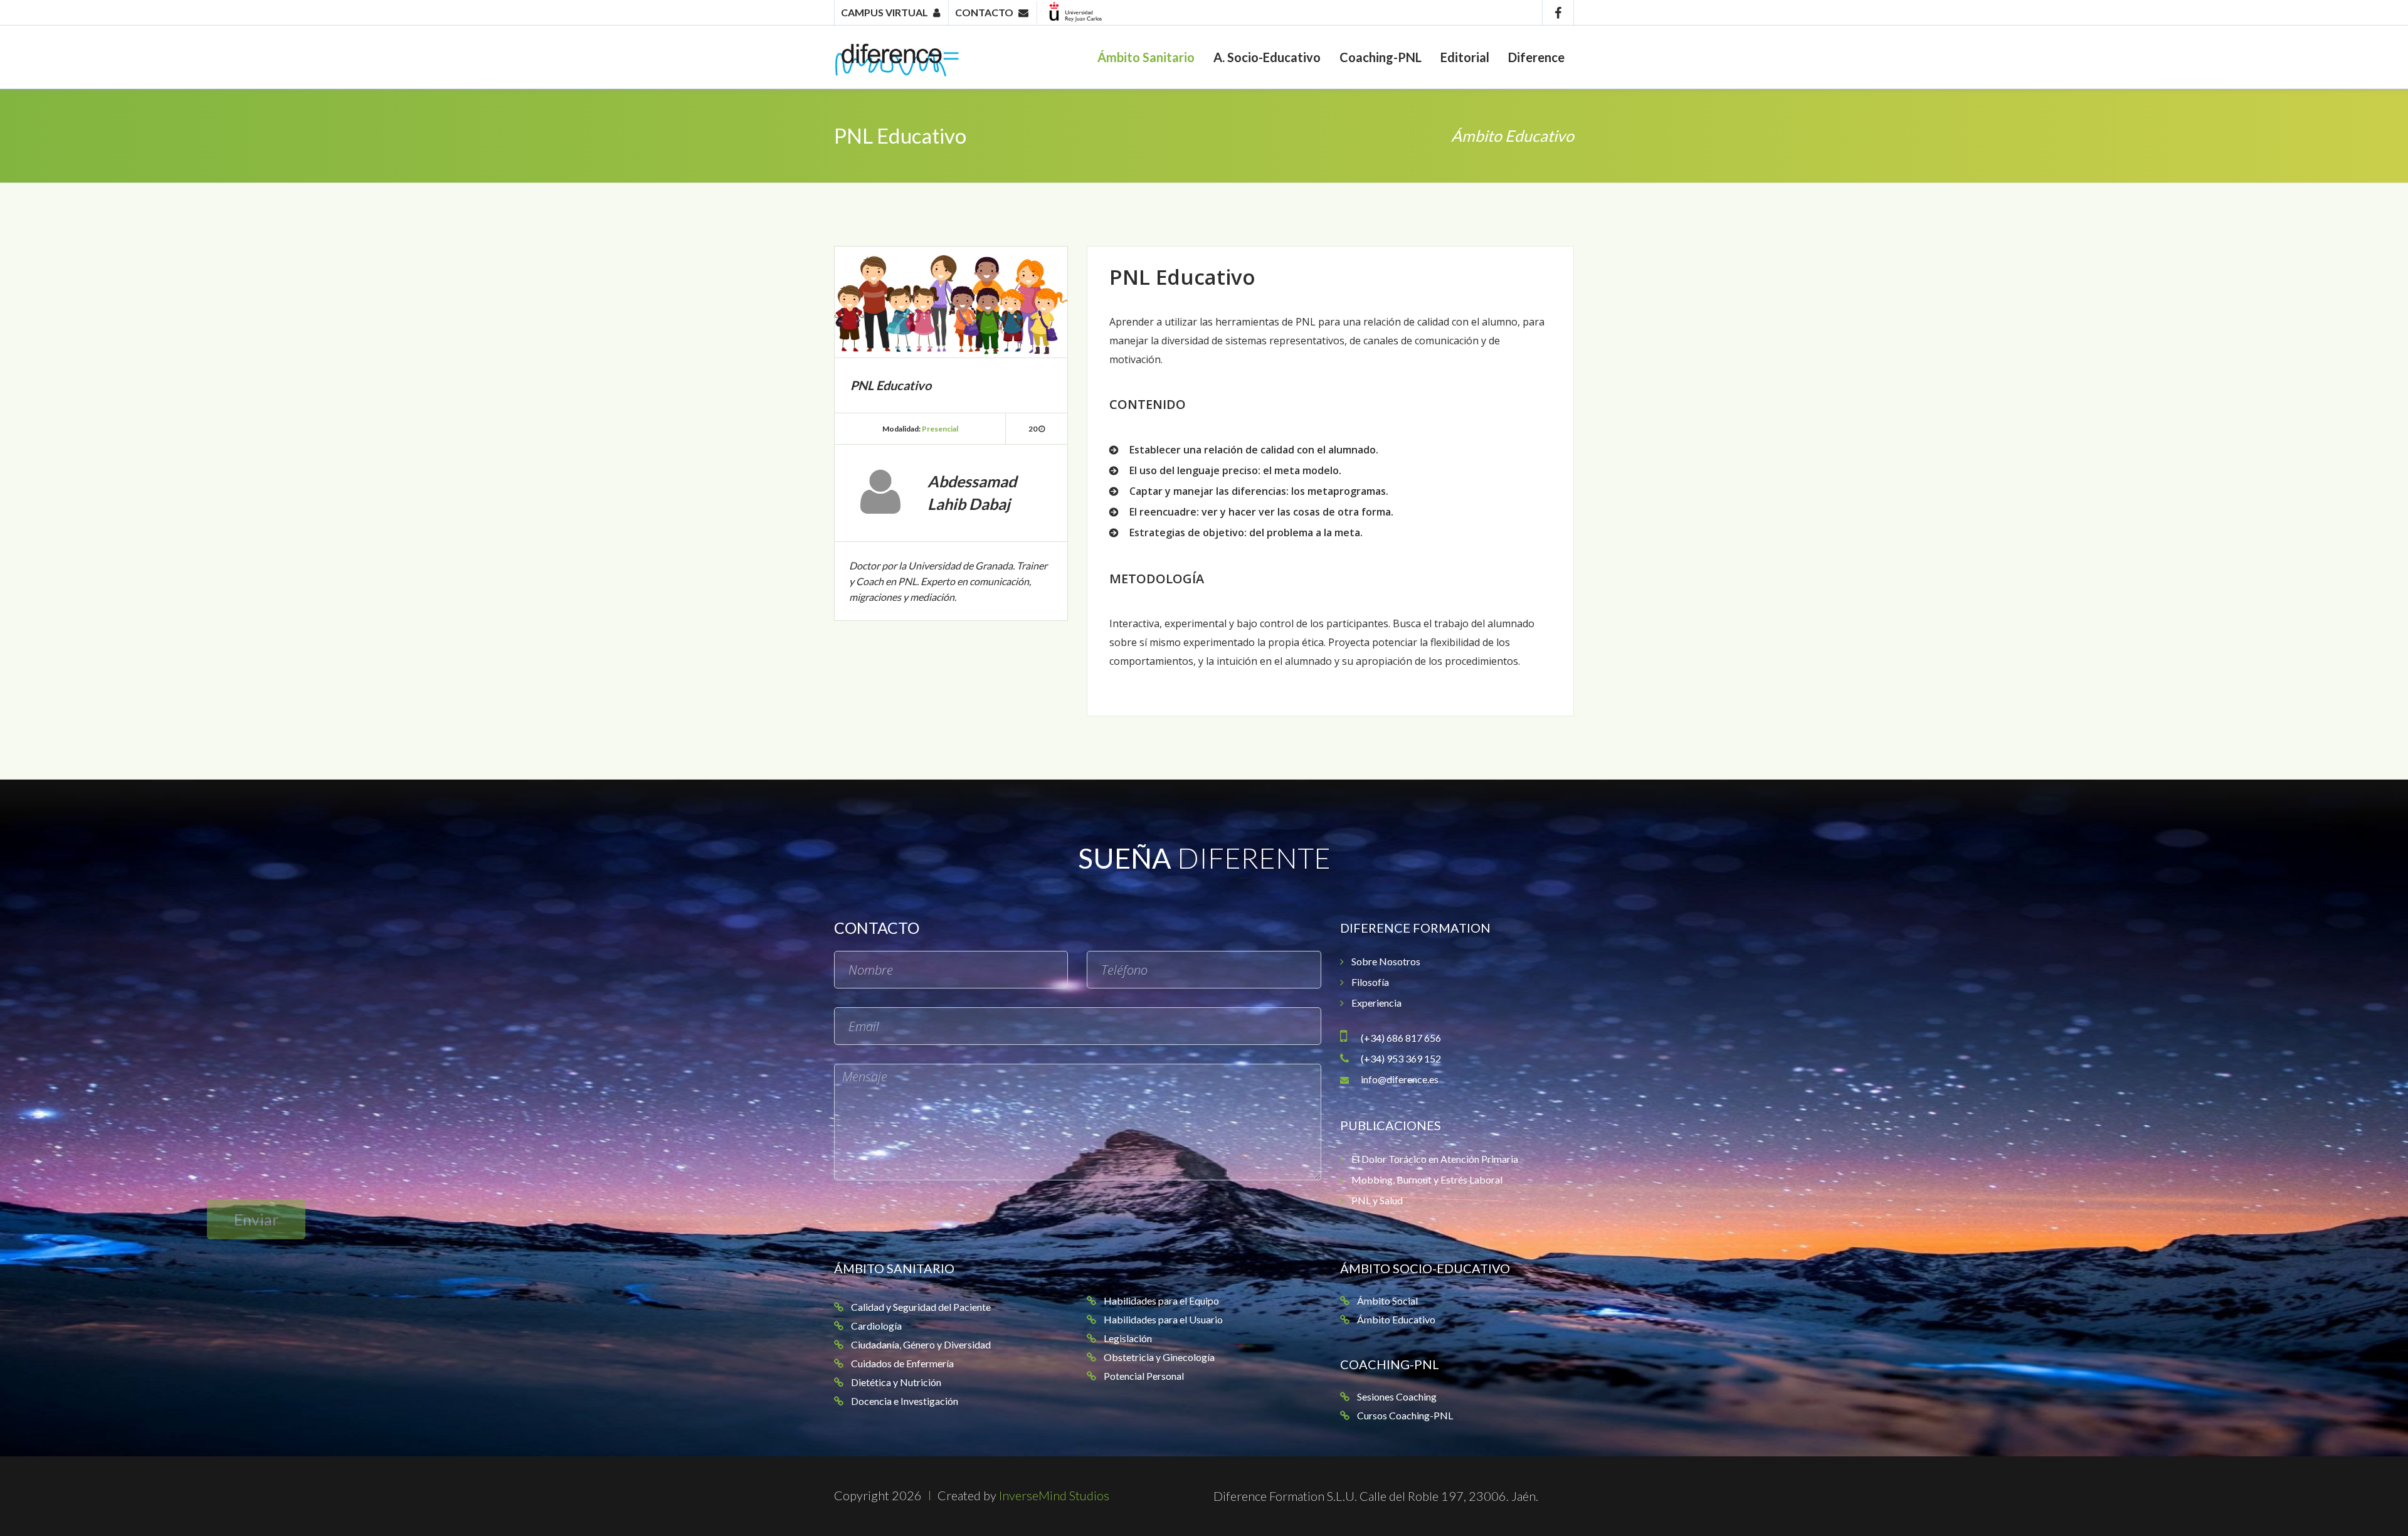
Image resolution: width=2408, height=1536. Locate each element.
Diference (1536, 57)
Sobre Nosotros (1386, 961)
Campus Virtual (885, 12)
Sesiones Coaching (1397, 1396)
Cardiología (876, 1326)
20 (1033, 429)
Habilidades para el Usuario (1163, 1319)
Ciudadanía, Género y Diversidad (921, 1344)
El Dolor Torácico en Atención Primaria (1435, 1159)
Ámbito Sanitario (1146, 57)
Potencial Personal (1144, 1376)
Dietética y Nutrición (896, 1382)
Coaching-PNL (1381, 57)
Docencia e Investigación (905, 1401)
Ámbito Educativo (1513, 135)
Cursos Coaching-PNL (1405, 1415)
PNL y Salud (1377, 1200)
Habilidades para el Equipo (1161, 1300)
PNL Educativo (900, 135)
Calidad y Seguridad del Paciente (921, 1307)
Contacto (984, 12)
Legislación (1128, 1338)
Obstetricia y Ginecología (1159, 1357)
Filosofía (1370, 982)
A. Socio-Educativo (1267, 57)
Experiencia (1376, 1003)
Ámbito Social (1387, 1300)
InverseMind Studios (1054, 1495)
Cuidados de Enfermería (902, 1363)
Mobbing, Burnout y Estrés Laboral (1427, 1179)
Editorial (1465, 57)
